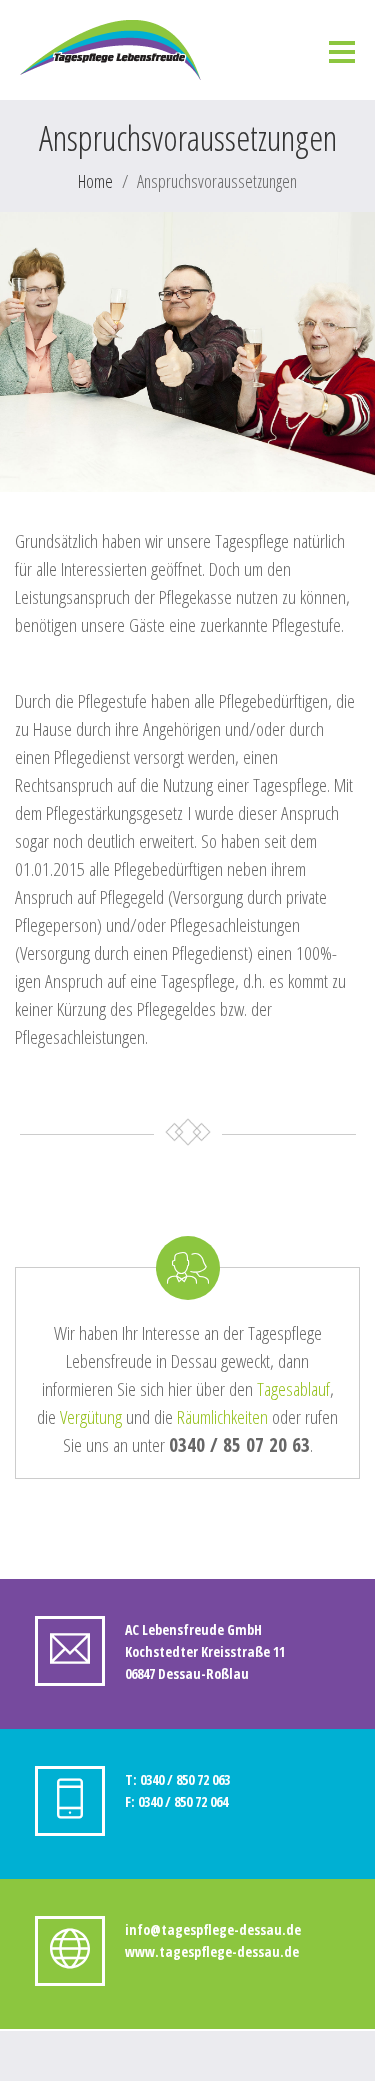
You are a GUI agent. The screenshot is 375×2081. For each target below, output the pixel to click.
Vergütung (91, 1417)
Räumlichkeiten (222, 1417)
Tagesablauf (293, 1389)
